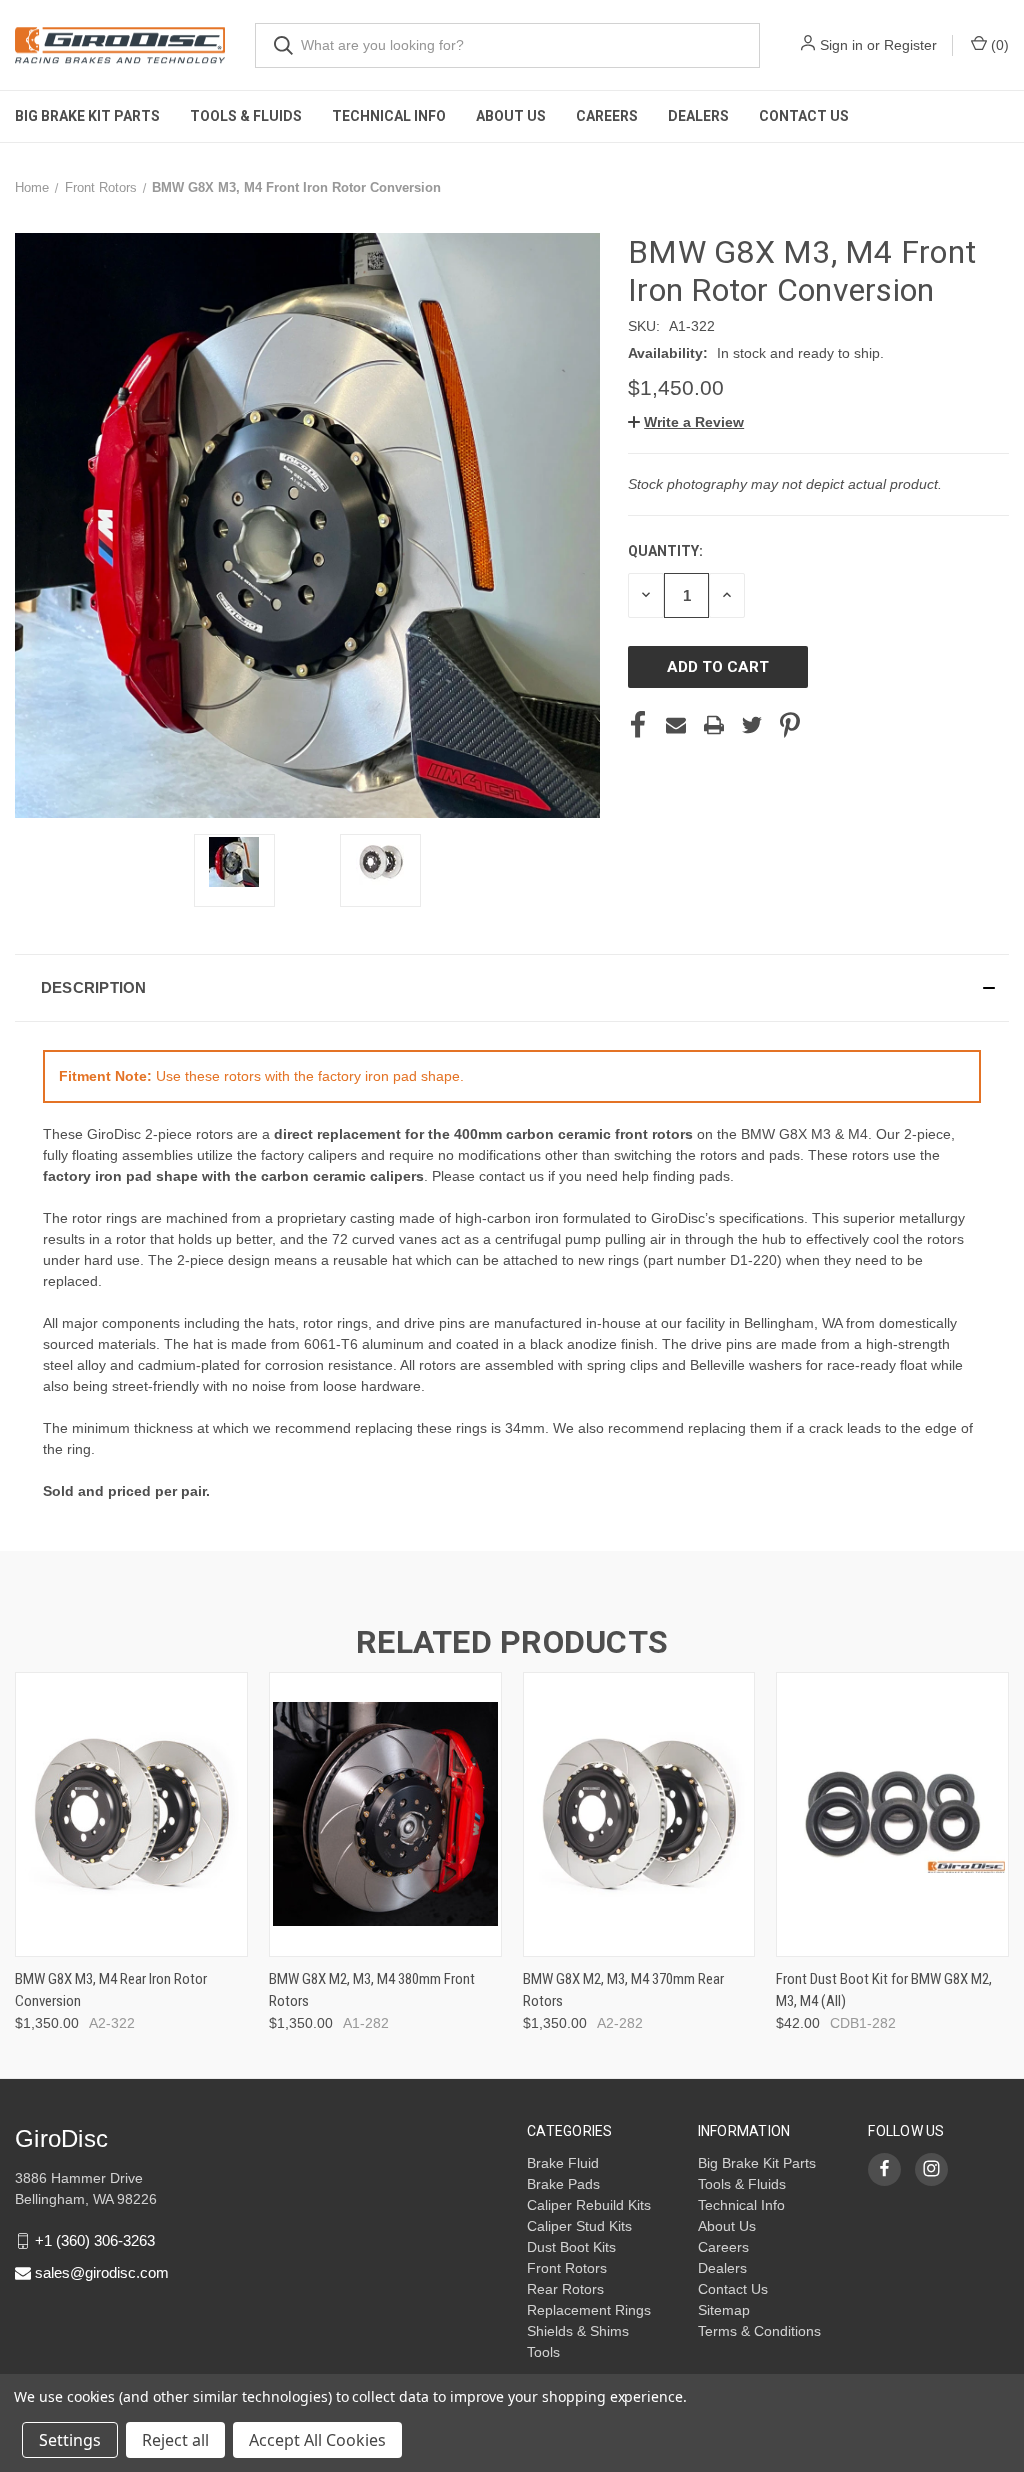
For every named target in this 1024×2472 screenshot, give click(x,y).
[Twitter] (752, 725)
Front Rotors (567, 2268)
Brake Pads (563, 2184)
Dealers (698, 116)
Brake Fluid (563, 2163)
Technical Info (389, 116)
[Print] (714, 725)
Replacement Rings (589, 2310)
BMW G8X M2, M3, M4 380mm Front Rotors (372, 1990)
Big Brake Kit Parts (87, 116)
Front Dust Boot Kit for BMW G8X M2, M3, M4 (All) (884, 1990)
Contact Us (804, 116)
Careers (607, 116)
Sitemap (724, 2310)
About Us (511, 116)
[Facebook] (638, 725)
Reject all (175, 2440)
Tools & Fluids (246, 116)
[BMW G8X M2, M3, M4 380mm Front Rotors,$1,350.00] (385, 1814)
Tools (543, 2352)
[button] (686, 422)
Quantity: (665, 551)
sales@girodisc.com (102, 2272)
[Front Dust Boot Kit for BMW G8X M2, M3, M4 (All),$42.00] (892, 1814)
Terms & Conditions (759, 2331)
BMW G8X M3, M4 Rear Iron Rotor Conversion (111, 1990)
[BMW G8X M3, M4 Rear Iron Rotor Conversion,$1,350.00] (131, 1814)
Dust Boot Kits (571, 2247)
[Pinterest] (790, 725)
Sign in (841, 45)
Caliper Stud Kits (579, 2226)
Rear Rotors (565, 2289)
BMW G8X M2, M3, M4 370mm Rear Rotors (623, 1990)
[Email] (676, 725)
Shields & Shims (578, 2331)
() (998, 45)
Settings (70, 2440)
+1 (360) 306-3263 (95, 2240)
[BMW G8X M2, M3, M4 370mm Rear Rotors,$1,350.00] (639, 1814)
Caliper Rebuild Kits (589, 2205)
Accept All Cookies (317, 2440)
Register (910, 45)
